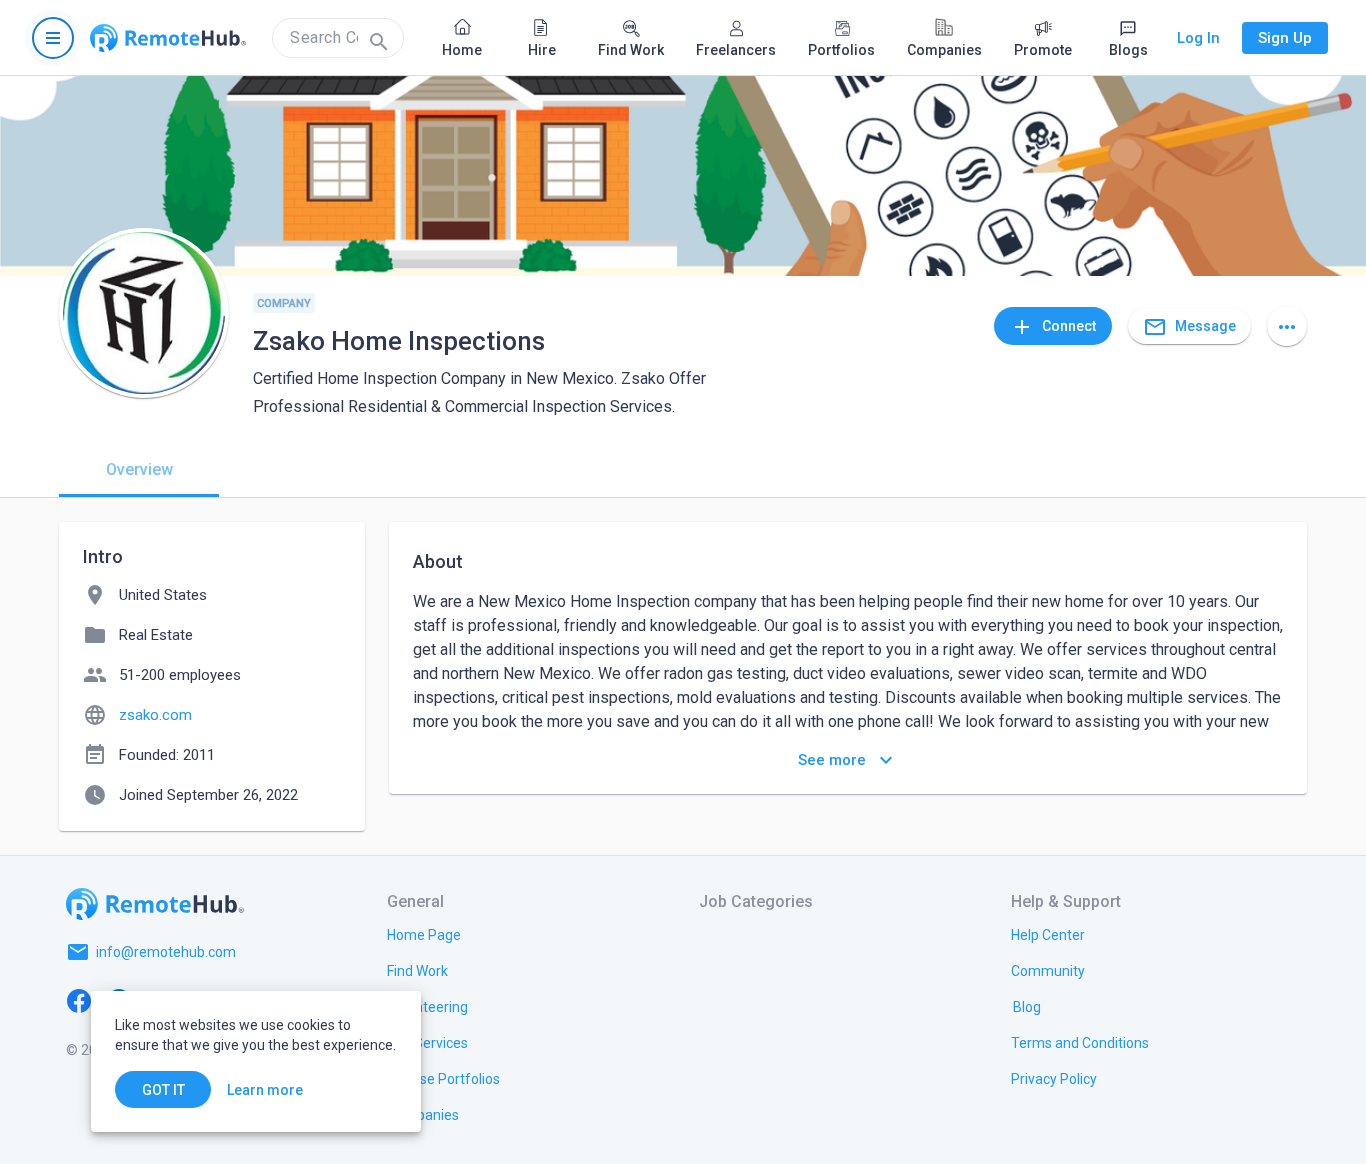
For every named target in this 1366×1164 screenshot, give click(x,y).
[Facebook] (79, 1000)
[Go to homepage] (168, 38)
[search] (338, 38)
